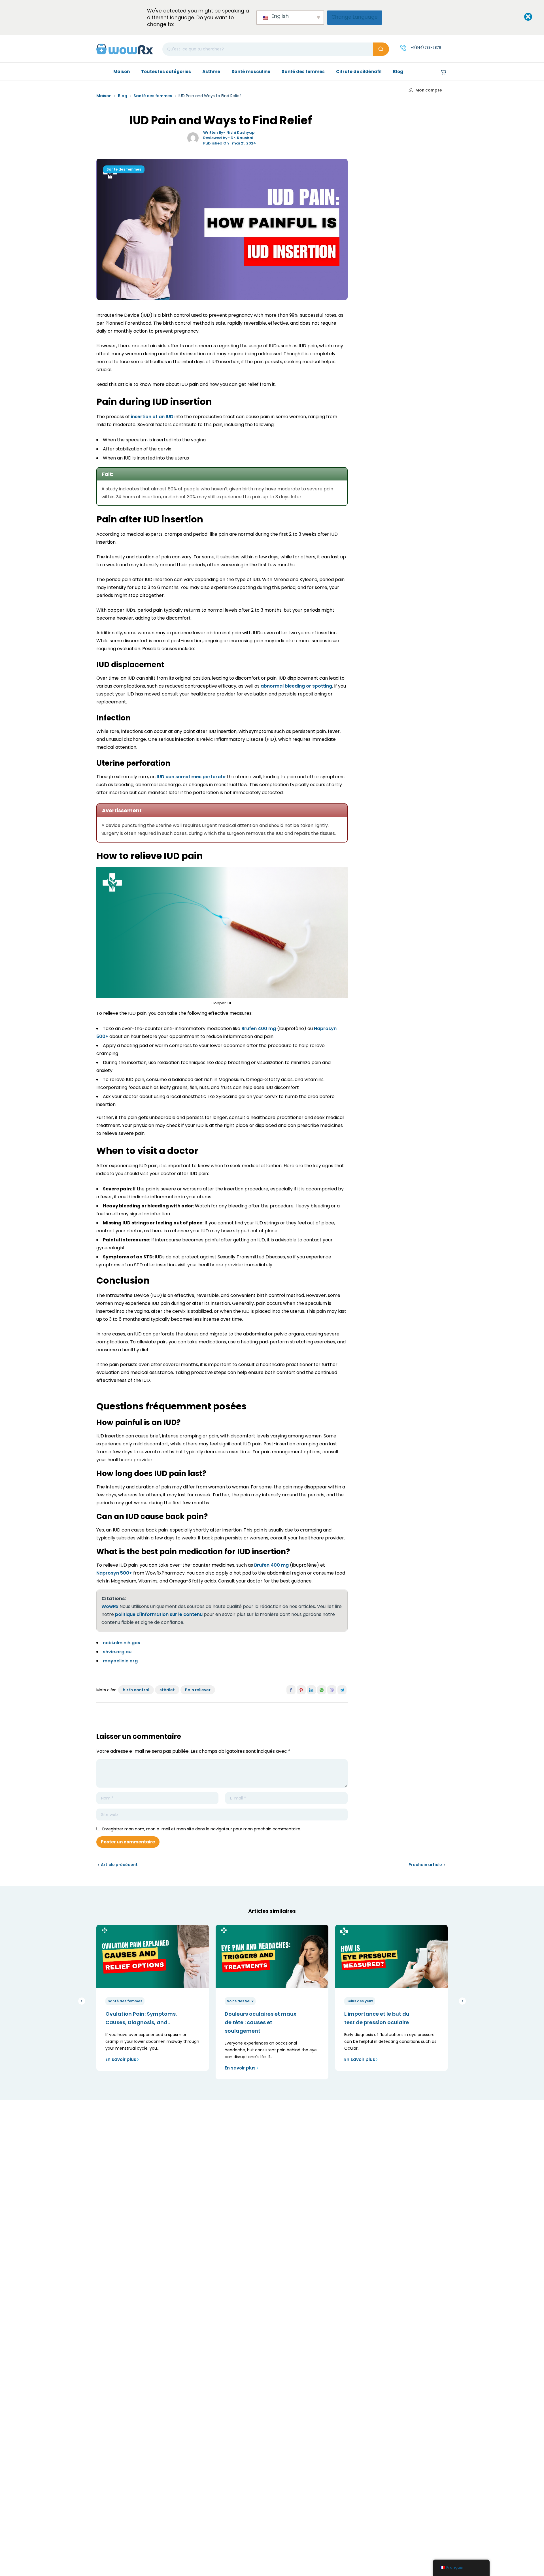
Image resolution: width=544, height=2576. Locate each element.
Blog (123, 96)
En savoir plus (121, 2059)
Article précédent (119, 1865)
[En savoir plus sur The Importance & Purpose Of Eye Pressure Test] (391, 1956)
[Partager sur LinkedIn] (311, 1690)
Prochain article (425, 1865)
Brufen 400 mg (259, 1029)
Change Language (355, 17)
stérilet (167, 1690)
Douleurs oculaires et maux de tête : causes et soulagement (261, 2022)
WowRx (110, 1606)
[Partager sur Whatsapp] (322, 1690)
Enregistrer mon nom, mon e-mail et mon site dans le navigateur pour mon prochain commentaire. (202, 1829)
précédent (82, 2001)
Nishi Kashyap (240, 132)
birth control (136, 1690)
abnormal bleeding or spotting (296, 686)
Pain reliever (198, 1690)
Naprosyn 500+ (114, 1573)
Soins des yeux (240, 2001)
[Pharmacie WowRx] (125, 49)
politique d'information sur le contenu (159, 1614)
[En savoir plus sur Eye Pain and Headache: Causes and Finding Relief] (272, 1956)
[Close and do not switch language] (523, 17)
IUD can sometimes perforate (191, 777)
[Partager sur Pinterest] (301, 1690)
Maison (104, 96)
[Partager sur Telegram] (342, 1690)
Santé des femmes (153, 96)
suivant (462, 2001)
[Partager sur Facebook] (291, 1690)
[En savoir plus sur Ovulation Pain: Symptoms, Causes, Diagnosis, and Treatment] (153, 1956)
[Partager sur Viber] (332, 1690)
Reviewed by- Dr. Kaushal (228, 138)
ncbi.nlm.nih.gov (122, 1643)
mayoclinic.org (120, 1661)
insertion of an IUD (152, 417)
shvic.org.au (117, 1652)
